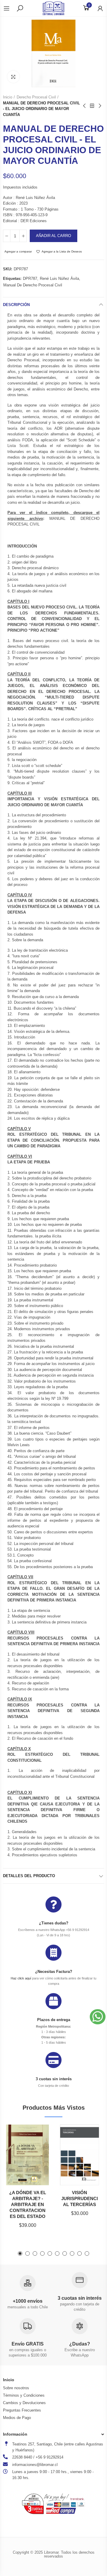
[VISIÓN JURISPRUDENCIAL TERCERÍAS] (80, 2155)
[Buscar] (20, 8)
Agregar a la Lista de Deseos (62, 251)
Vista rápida (37, 2159)
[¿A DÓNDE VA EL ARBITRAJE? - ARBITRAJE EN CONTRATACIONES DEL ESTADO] (27, 2155)
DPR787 (30, 279)
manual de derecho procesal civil (33, 285)
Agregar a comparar (18, 251)
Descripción (16, 305)
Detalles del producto (29, 1876)
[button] (20, 2253)
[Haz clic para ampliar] (13, 77)
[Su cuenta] (97, 8)
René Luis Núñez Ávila (59, 279)
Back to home (92, 106)
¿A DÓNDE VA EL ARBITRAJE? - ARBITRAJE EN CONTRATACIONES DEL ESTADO (28, 2204)
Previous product (85, 106)
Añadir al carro (53, 236)
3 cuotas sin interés (54, 2079)
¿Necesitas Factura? (54, 1972)
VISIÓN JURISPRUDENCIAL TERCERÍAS (80, 2198)
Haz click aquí (21, 1978)
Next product (100, 106)
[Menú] (10, 8)
